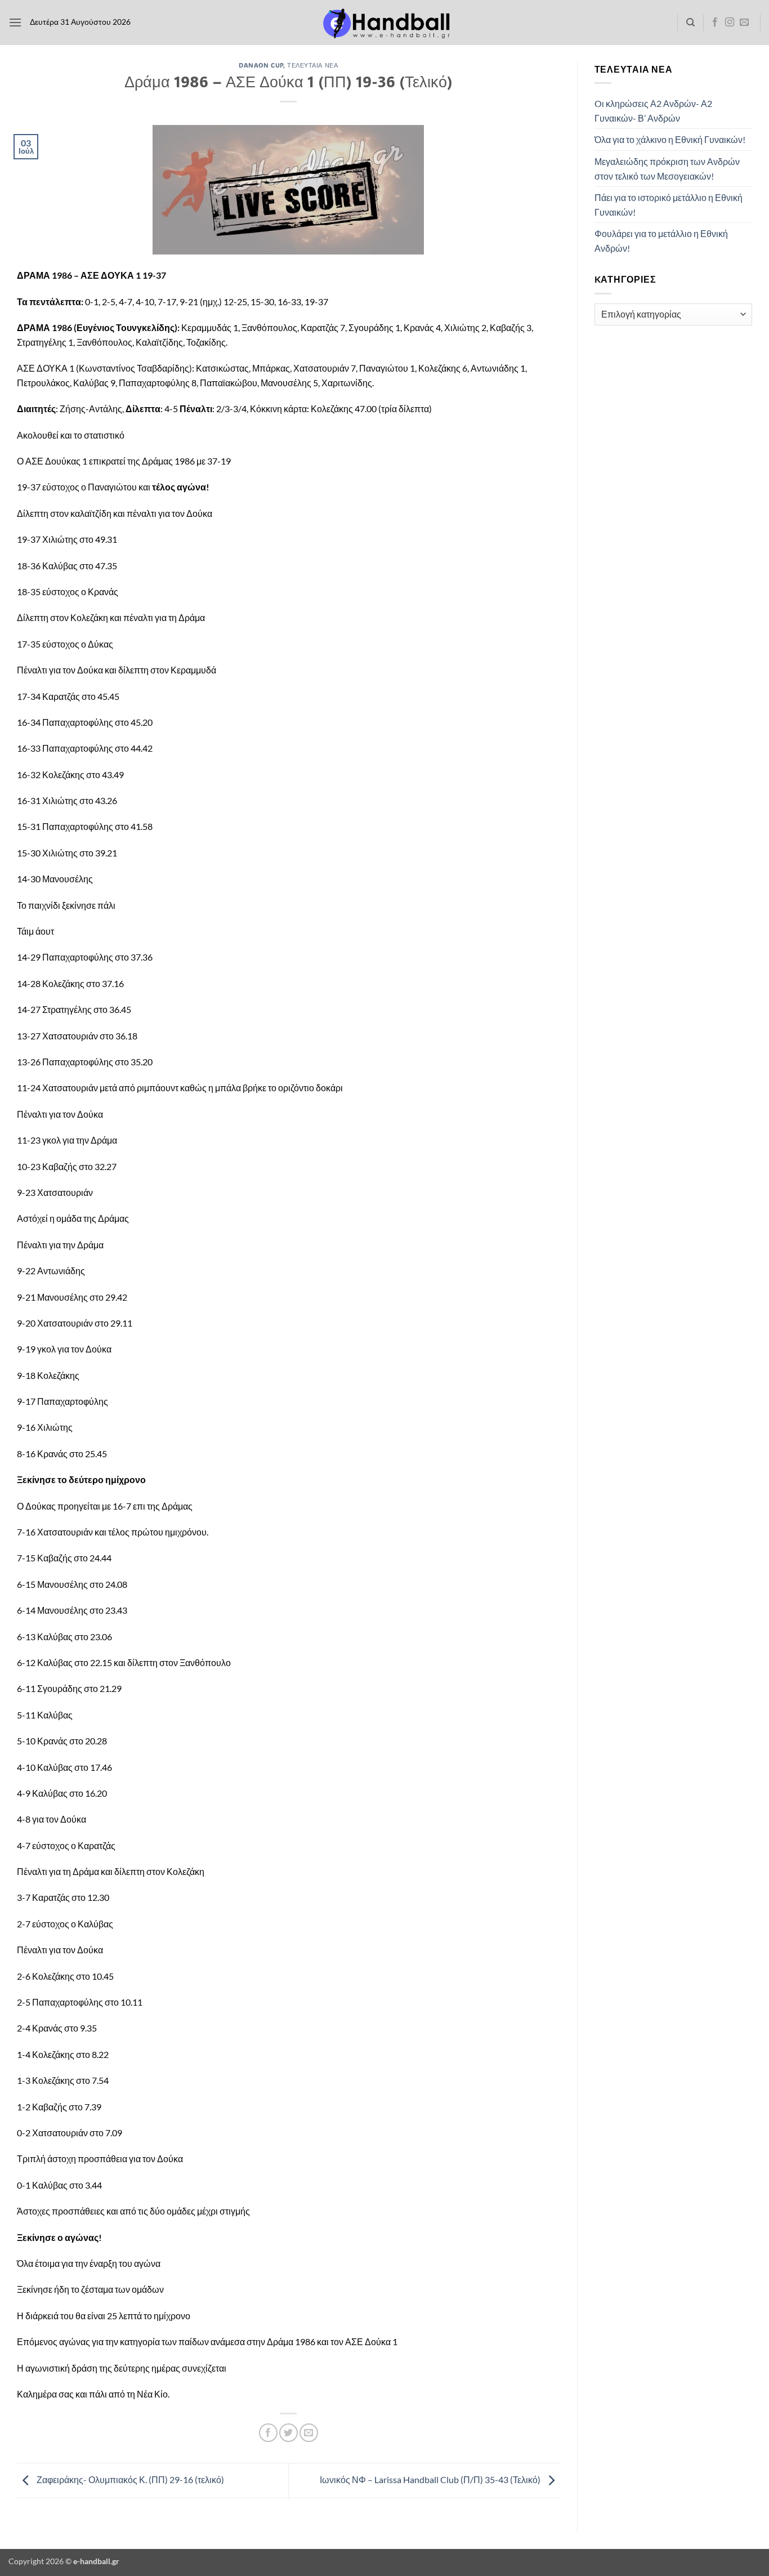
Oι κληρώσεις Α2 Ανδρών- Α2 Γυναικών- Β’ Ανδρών (653, 111)
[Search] (690, 23)
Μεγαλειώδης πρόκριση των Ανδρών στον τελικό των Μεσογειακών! (667, 169)
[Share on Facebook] (268, 2433)
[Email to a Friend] (309, 2433)
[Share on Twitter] (289, 2433)
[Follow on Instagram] (730, 23)
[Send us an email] (744, 23)
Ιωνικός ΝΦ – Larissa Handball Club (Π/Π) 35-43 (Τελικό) (431, 2479)
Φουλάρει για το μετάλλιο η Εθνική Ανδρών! (661, 241)
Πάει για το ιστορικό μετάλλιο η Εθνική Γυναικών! (669, 205)
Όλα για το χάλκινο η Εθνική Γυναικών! (670, 139)
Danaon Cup (261, 65)
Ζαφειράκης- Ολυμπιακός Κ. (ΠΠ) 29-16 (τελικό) (129, 2479)
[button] (15, 22)
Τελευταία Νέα (312, 65)
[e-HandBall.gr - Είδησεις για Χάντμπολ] (384, 23)
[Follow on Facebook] (715, 23)
